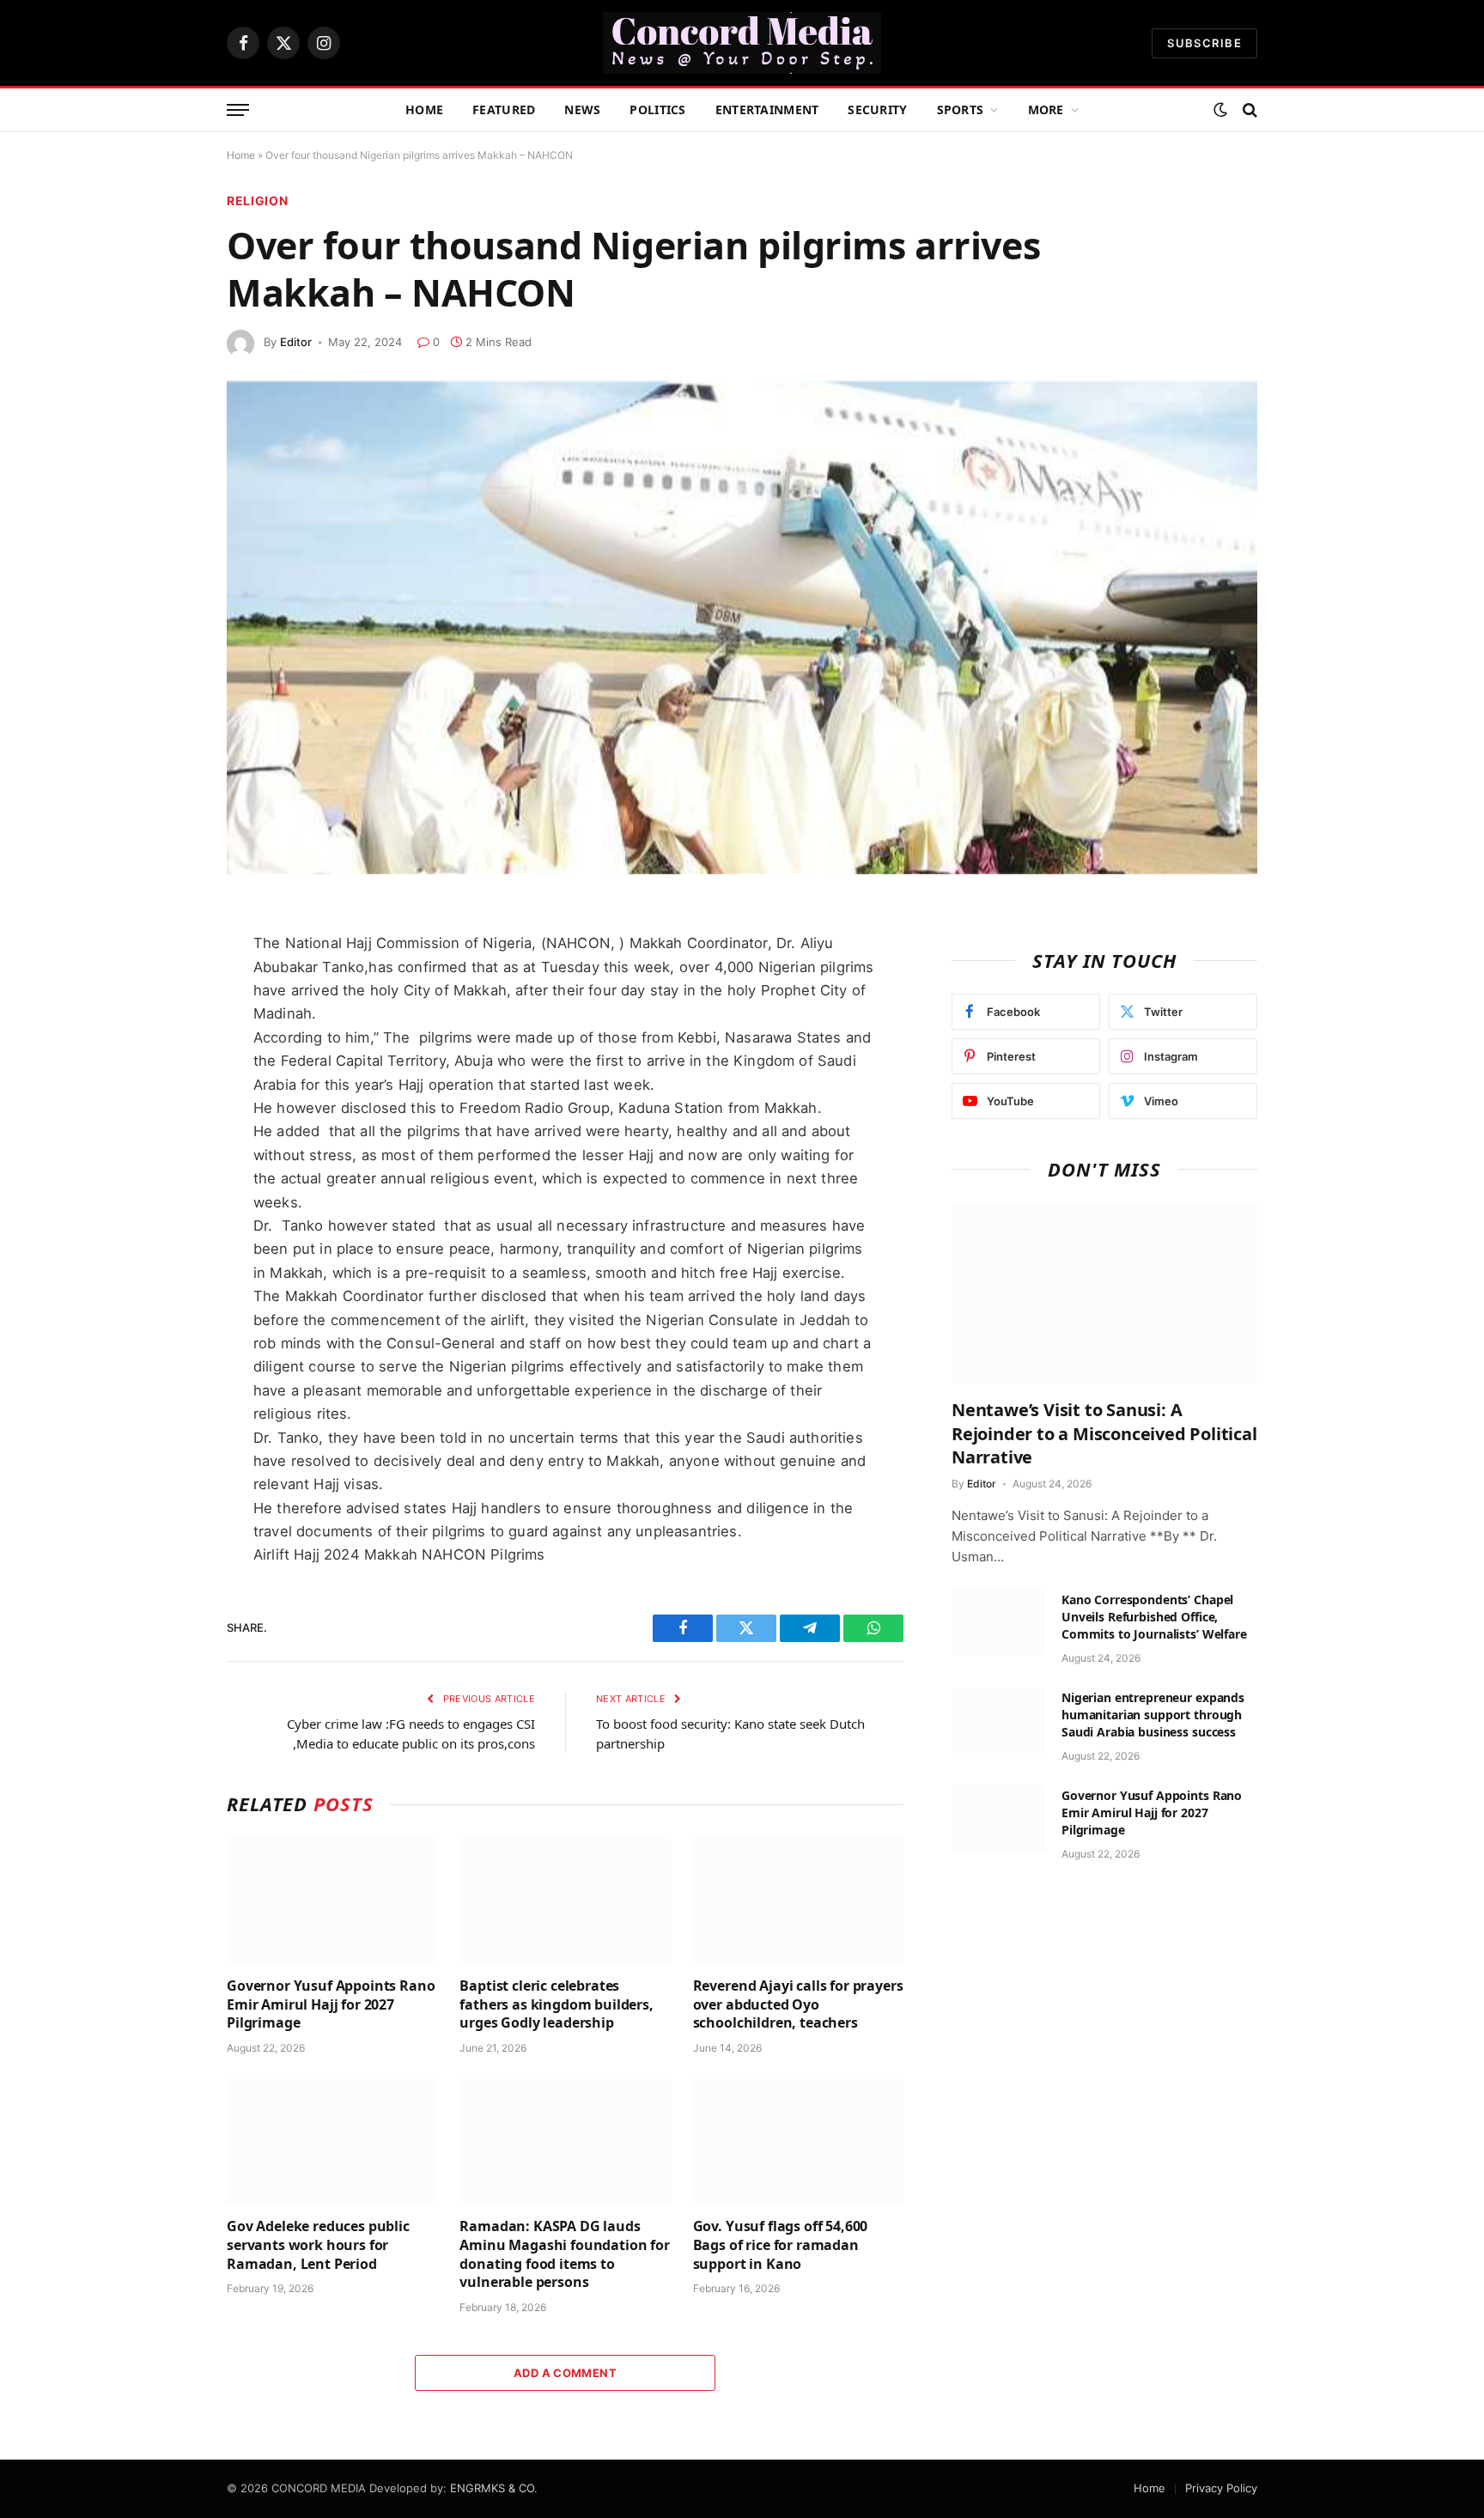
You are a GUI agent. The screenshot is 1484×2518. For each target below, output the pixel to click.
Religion (258, 201)
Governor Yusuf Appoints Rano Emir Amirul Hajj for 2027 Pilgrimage (331, 2005)
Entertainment (767, 109)
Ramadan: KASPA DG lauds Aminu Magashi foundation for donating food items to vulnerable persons (565, 2254)
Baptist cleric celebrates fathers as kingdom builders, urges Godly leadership (556, 2005)
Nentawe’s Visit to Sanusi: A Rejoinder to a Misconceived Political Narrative (1104, 1433)
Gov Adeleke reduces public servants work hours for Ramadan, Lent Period (318, 2245)
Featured (504, 109)
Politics (657, 109)
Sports (961, 109)
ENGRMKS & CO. (494, 2488)
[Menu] (238, 110)
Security (877, 109)
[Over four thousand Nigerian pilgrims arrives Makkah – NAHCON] (742, 628)
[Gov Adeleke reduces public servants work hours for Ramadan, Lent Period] (332, 2141)
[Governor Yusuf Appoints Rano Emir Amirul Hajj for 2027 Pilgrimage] (332, 1901)
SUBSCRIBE (1204, 43)
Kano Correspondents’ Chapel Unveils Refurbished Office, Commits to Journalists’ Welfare (1154, 1617)
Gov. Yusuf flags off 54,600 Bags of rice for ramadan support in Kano (781, 2245)
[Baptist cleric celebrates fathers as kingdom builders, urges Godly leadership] (565, 1901)
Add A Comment (565, 2373)
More (1046, 109)
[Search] (1248, 110)
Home (424, 109)
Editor (296, 342)
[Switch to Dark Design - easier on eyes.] (1220, 110)
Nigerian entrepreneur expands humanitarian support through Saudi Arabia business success (1153, 1715)
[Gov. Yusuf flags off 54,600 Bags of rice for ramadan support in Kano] (798, 2141)
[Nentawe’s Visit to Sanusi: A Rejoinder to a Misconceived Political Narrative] (1104, 1294)
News (582, 109)
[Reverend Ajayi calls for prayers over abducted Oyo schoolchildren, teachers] (798, 1901)
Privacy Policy (1221, 2488)
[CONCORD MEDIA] (742, 43)
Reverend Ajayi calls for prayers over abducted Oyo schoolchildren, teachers (798, 2005)
